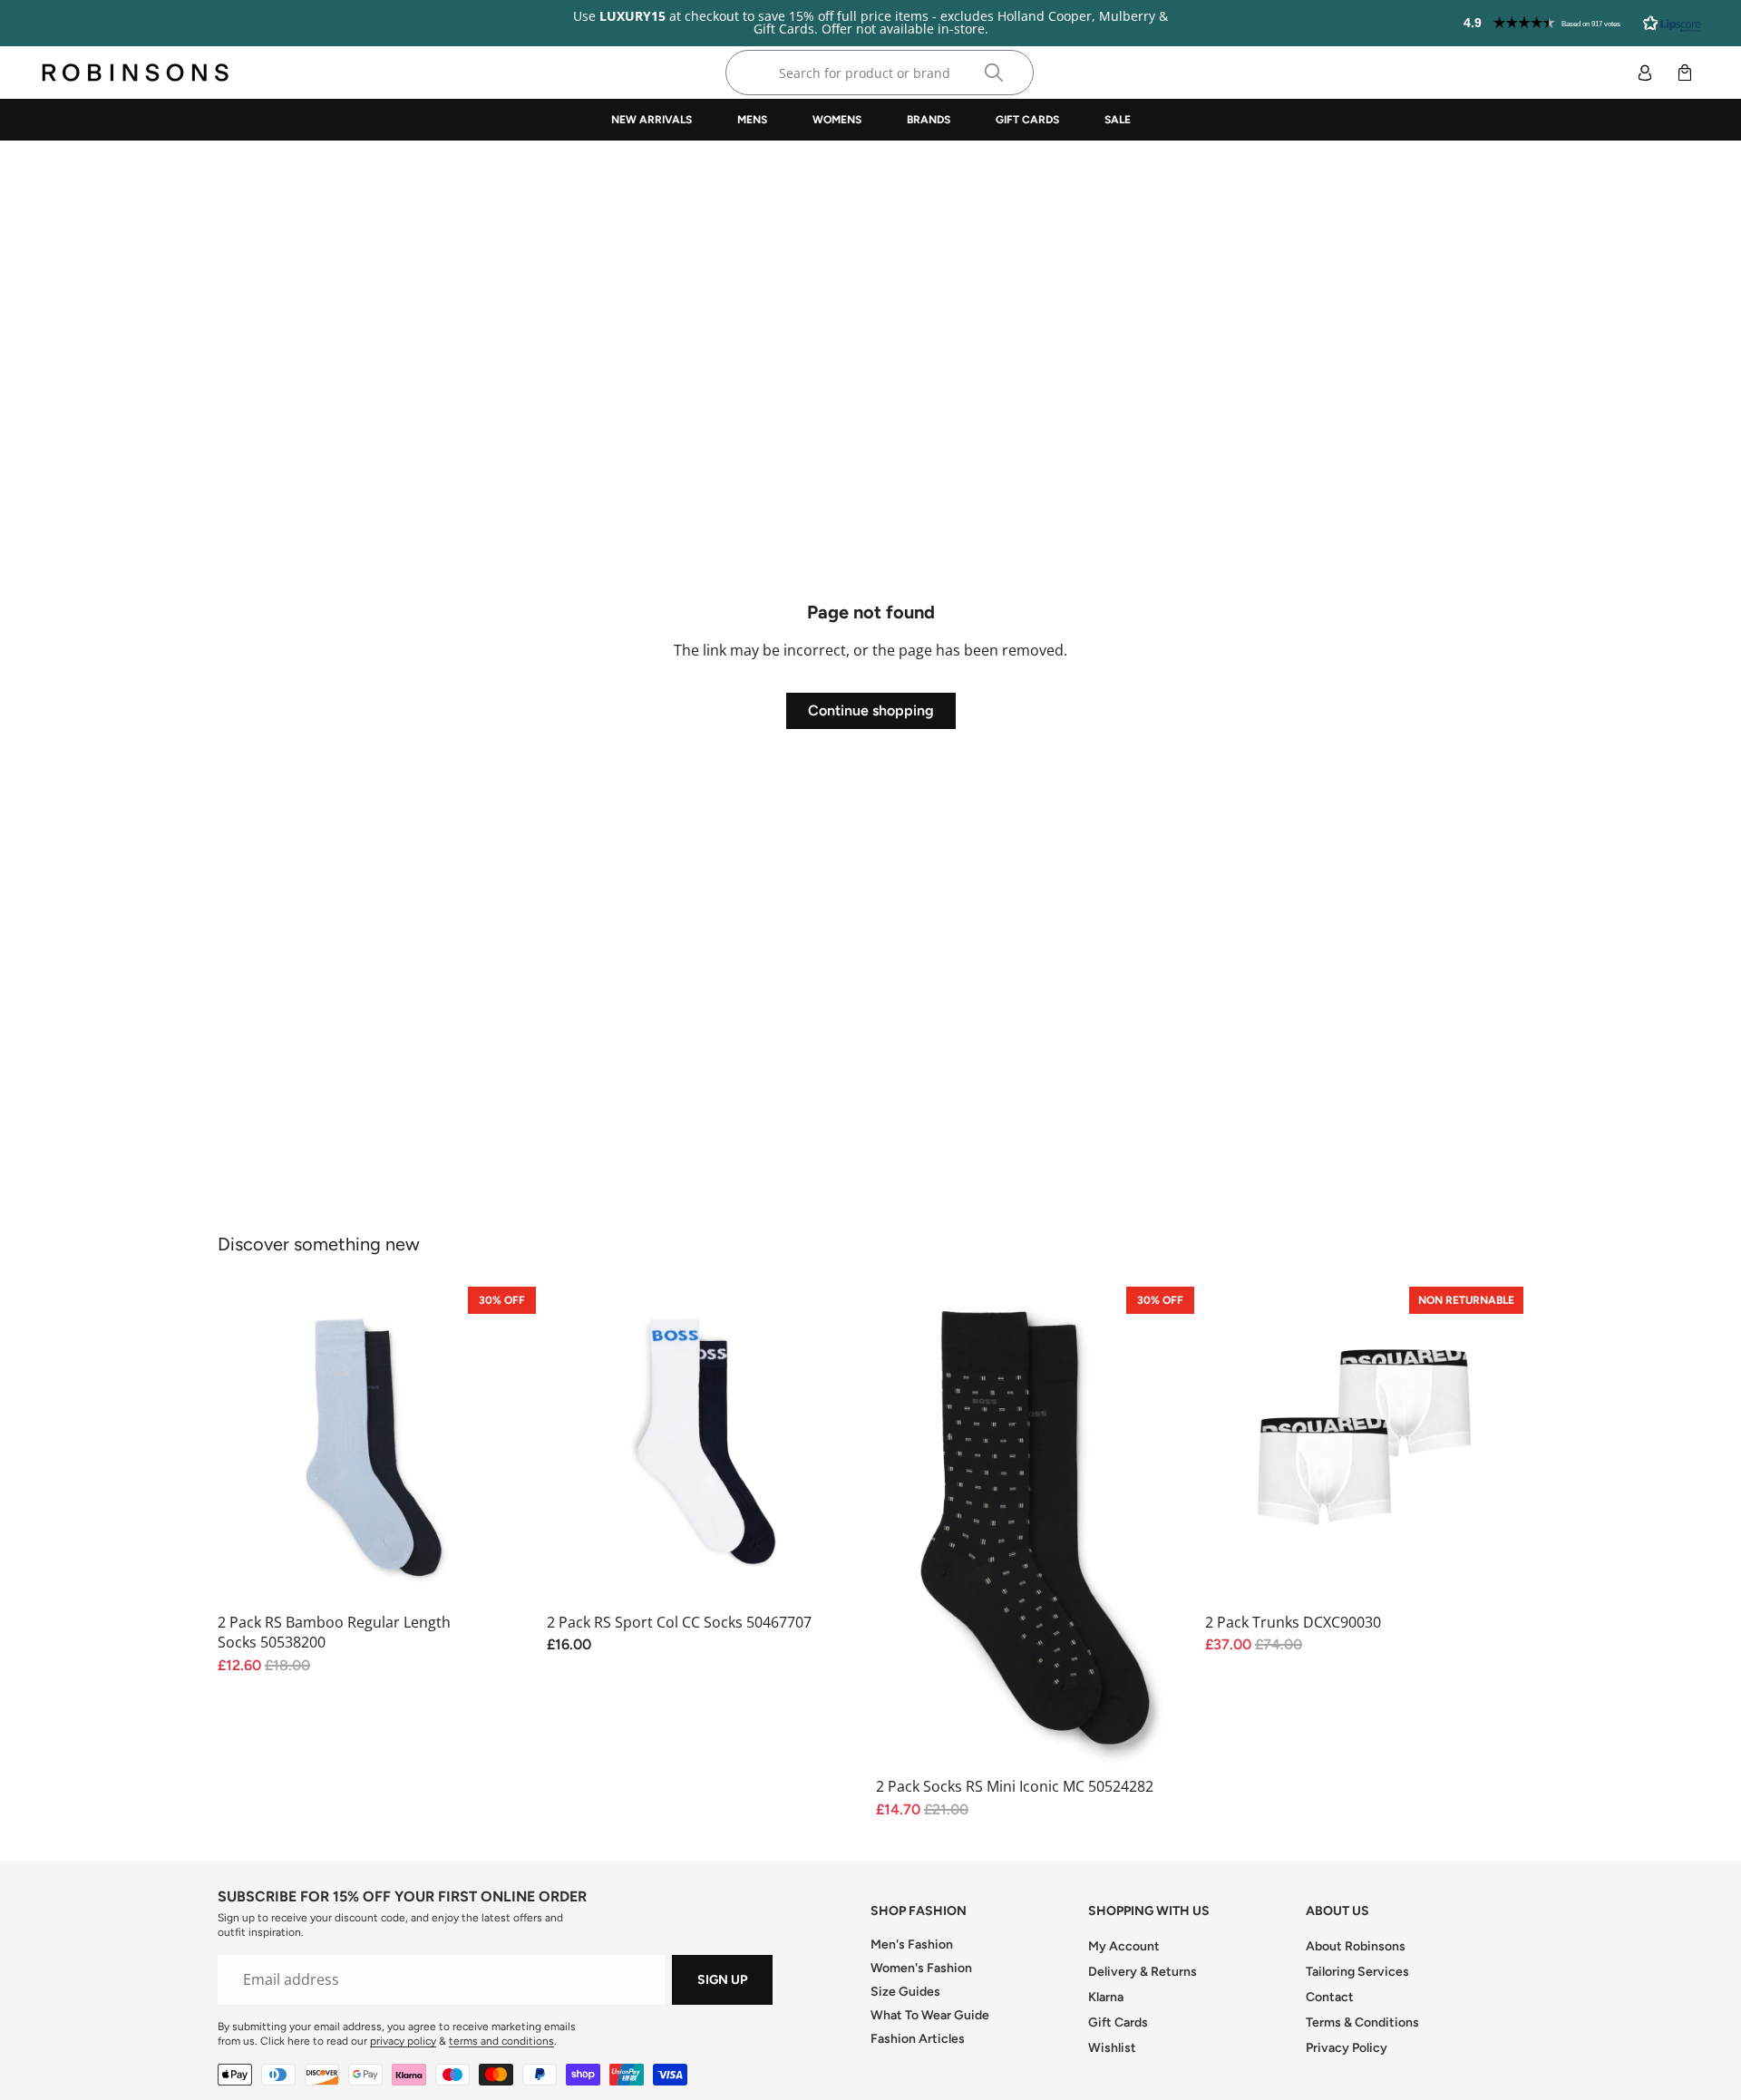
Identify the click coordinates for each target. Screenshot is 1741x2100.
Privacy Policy (1347, 2048)
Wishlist (1112, 2048)
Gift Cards (1118, 2022)
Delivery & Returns (1143, 1972)
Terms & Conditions (1362, 2022)
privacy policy (403, 2041)
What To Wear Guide (930, 2015)
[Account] (1645, 73)
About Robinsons (1356, 1946)
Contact (1330, 1997)
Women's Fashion (921, 1968)
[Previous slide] (574, 1446)
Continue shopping (871, 710)
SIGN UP (722, 1980)
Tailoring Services (1357, 1972)
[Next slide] (838, 1446)
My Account (1124, 1946)
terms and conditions (501, 2041)
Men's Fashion (912, 1944)
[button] (1582, 23)
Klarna (1106, 1997)
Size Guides (905, 1992)
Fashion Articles (918, 2039)
